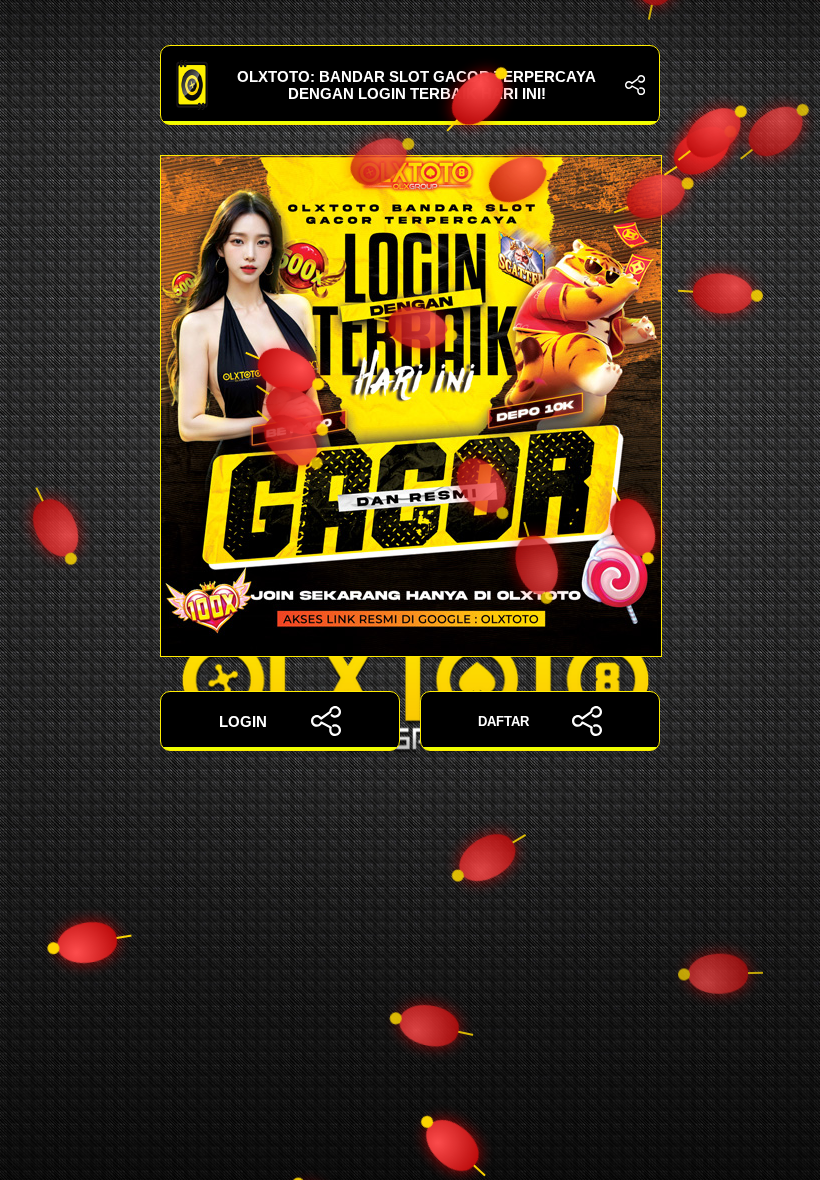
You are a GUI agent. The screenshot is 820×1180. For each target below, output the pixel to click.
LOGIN (243, 721)
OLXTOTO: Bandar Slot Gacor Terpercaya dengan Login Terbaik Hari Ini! (416, 85)
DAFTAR (503, 721)
